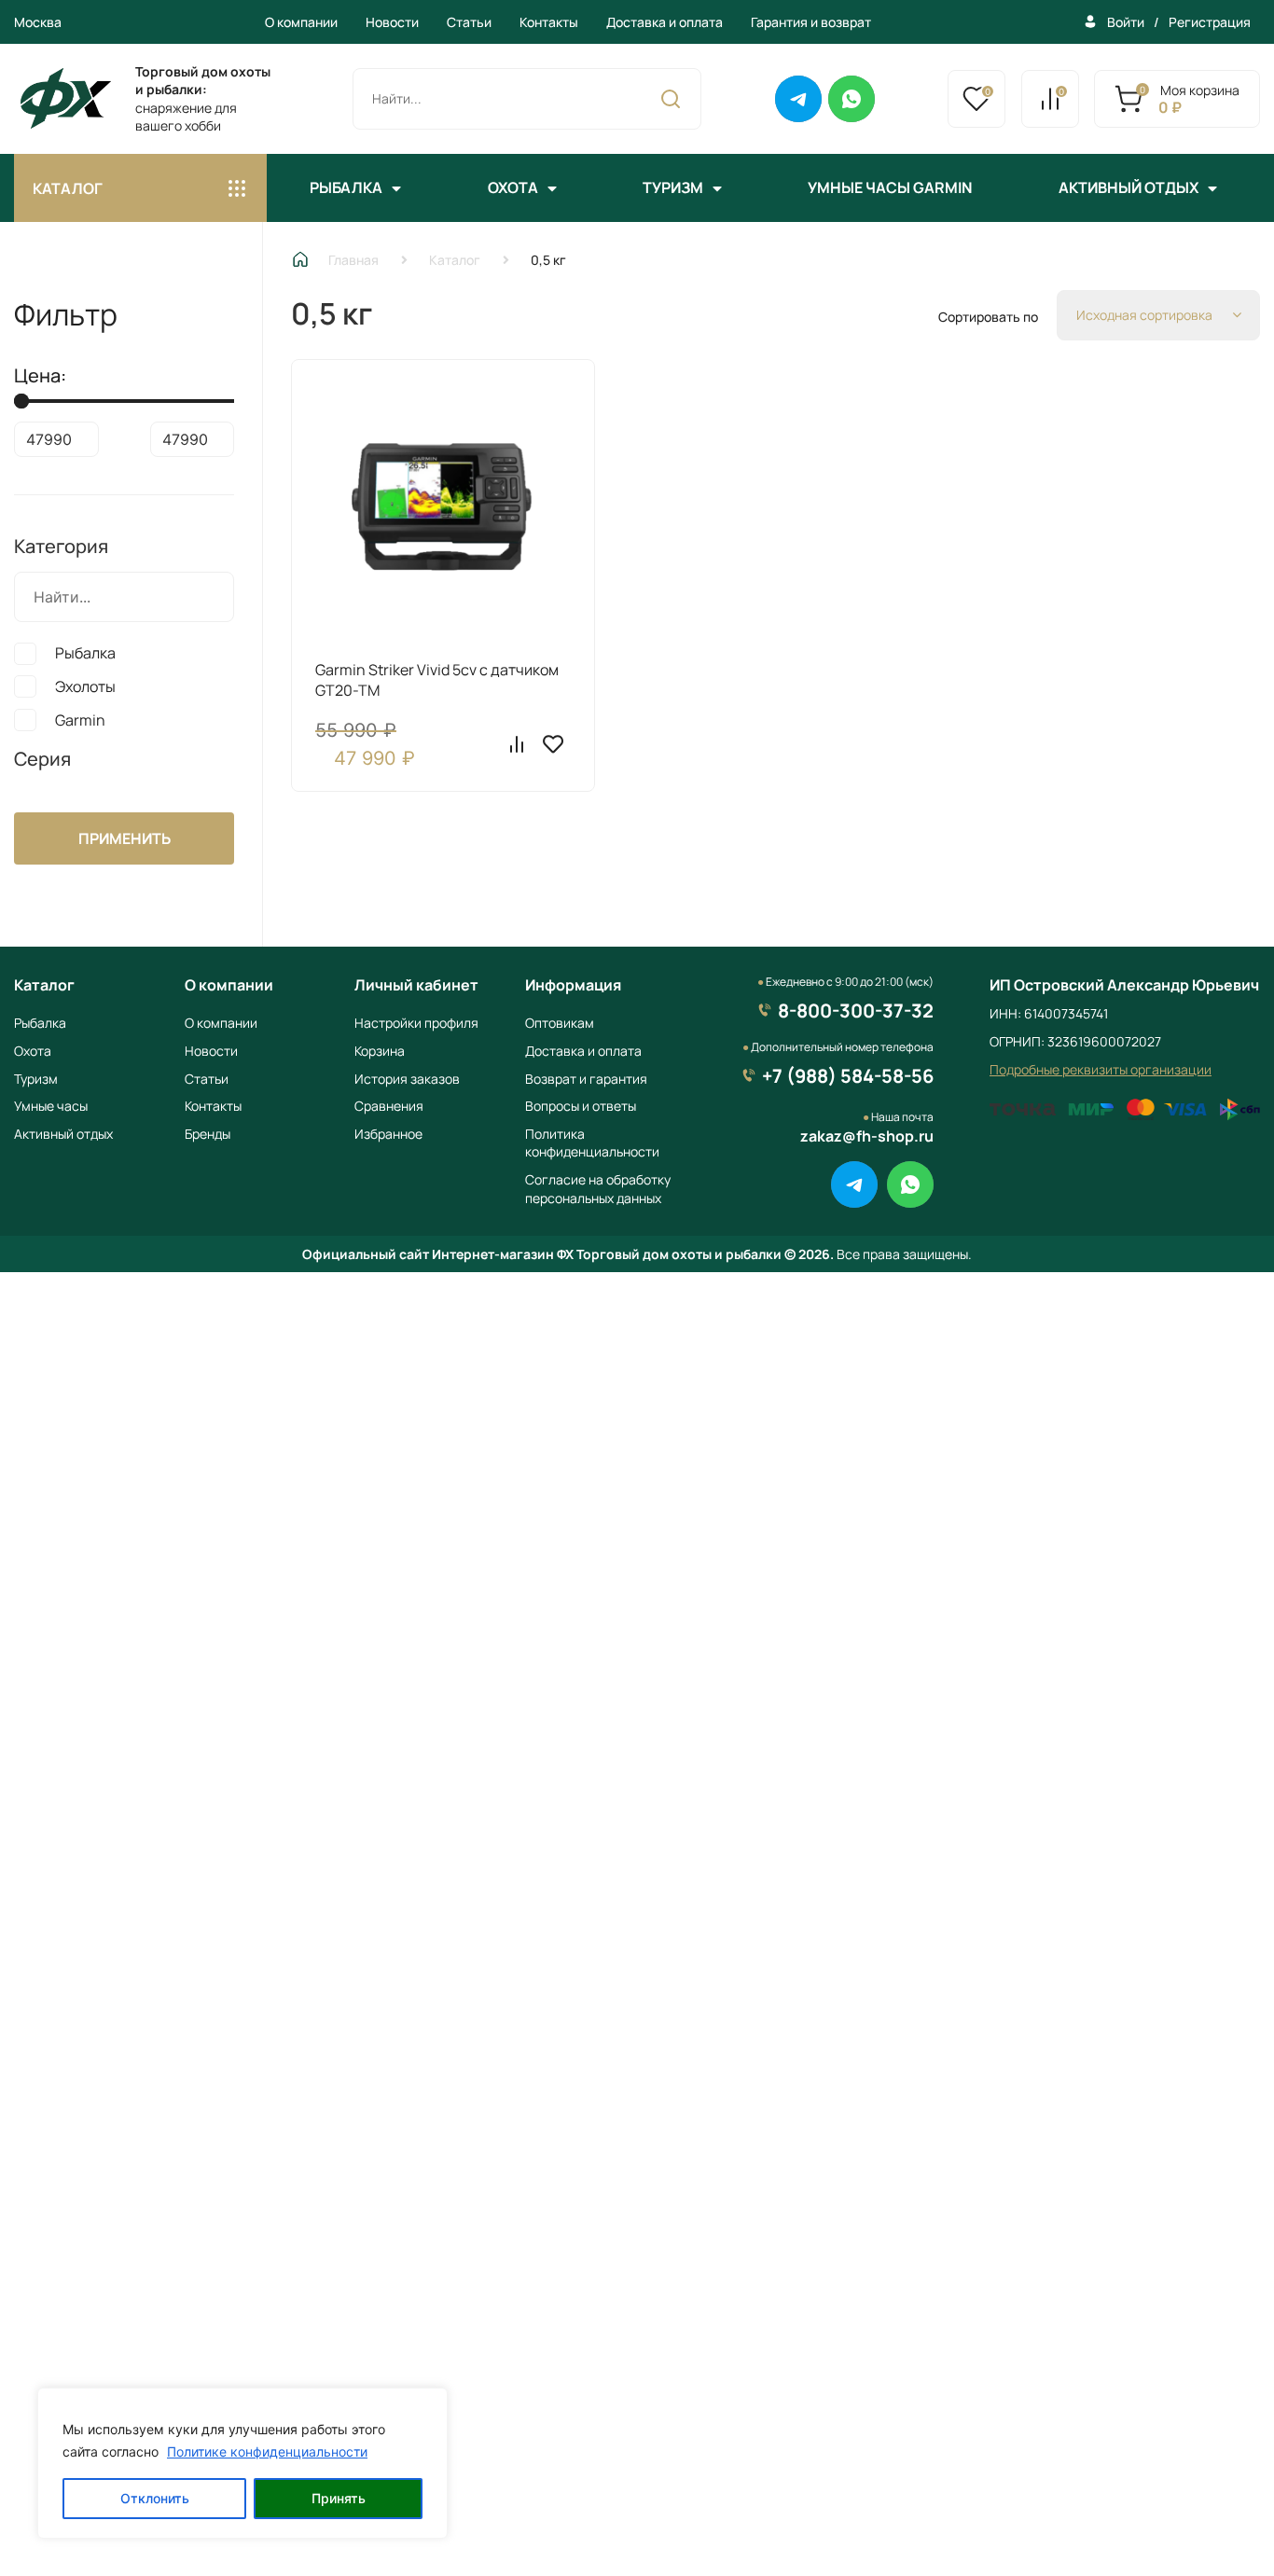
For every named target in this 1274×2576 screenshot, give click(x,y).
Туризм (673, 187)
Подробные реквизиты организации (1101, 1069)
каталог (68, 188)
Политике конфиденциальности (267, 2451)
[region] (242, 2463)
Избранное (388, 1134)
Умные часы (51, 1106)
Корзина (380, 1051)
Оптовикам (560, 1023)
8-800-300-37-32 (856, 1011)
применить (125, 838)
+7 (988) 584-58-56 (848, 1076)
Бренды (208, 1134)
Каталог (455, 260)
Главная (353, 260)
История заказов (407, 1079)
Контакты (549, 22)
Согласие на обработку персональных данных (598, 1189)
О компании (301, 22)
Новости (392, 22)
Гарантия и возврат (811, 22)
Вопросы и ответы (581, 1106)
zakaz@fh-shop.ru (867, 1136)
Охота (513, 187)
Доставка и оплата (665, 22)
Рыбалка (346, 187)
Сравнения (389, 1106)
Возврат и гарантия (586, 1079)
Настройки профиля (416, 1023)
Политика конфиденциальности (592, 1143)
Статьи (469, 22)
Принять (339, 2498)
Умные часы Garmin (890, 187)
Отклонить (155, 2498)
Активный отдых (1129, 187)
